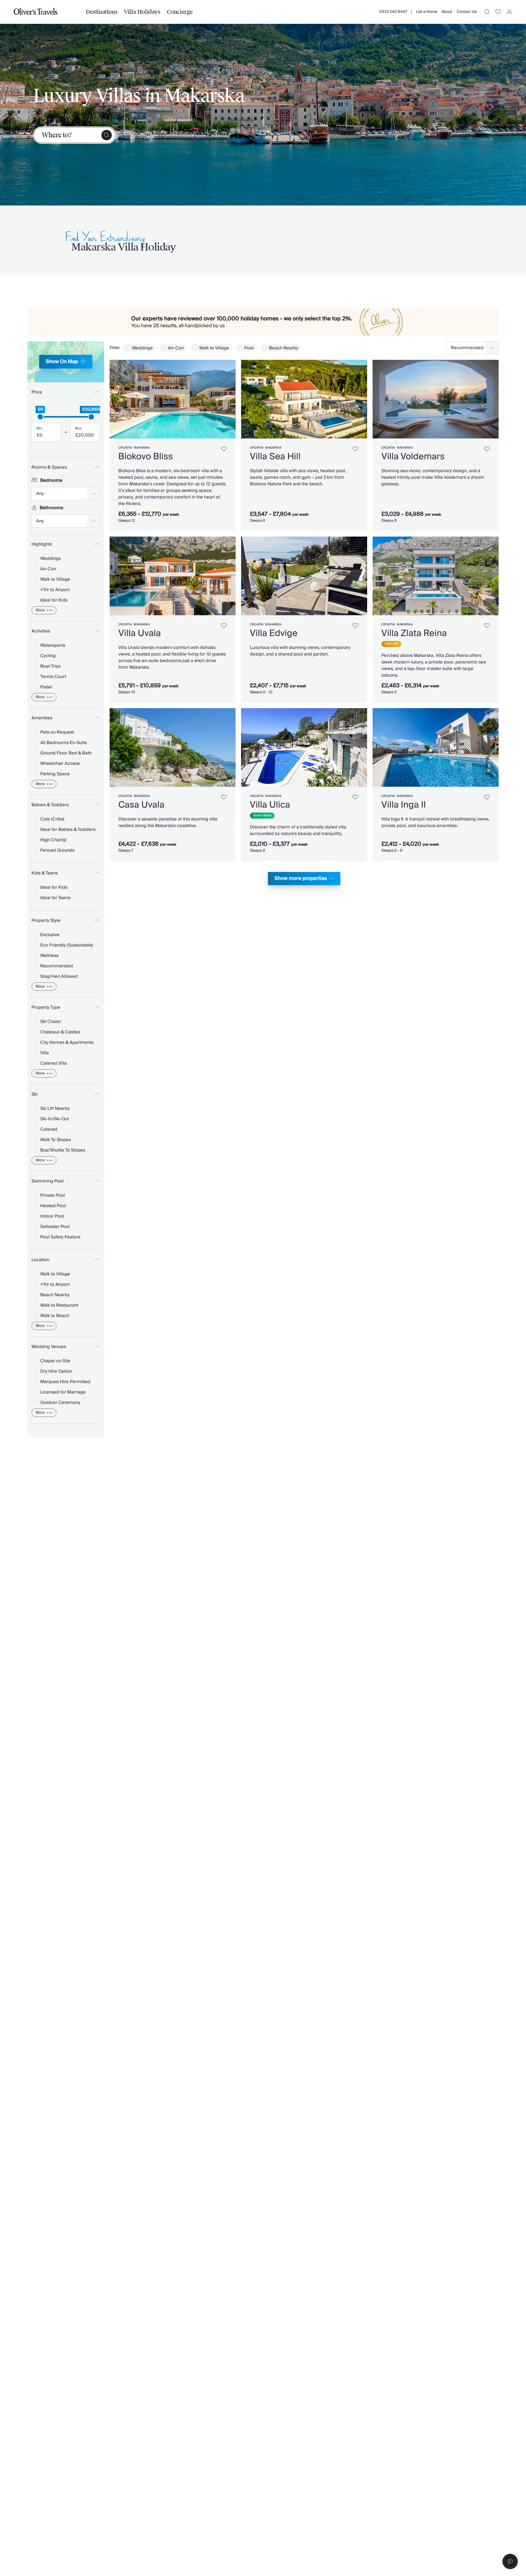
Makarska (142, 448)
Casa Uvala (141, 805)
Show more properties (301, 878)
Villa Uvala (140, 633)
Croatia (125, 448)
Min (39, 429)
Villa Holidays (142, 12)
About (447, 12)
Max (78, 429)
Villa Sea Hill (275, 457)
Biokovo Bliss (146, 457)
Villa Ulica (270, 805)
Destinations (102, 12)
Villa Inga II (404, 805)
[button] (510, 2561)
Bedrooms (51, 480)
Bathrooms (52, 508)
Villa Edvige (274, 633)
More (40, 610)
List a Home (427, 12)
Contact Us (467, 12)
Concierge (180, 12)
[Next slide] (229, 399)
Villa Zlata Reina (414, 633)
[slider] (40, 417)
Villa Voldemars (413, 457)
